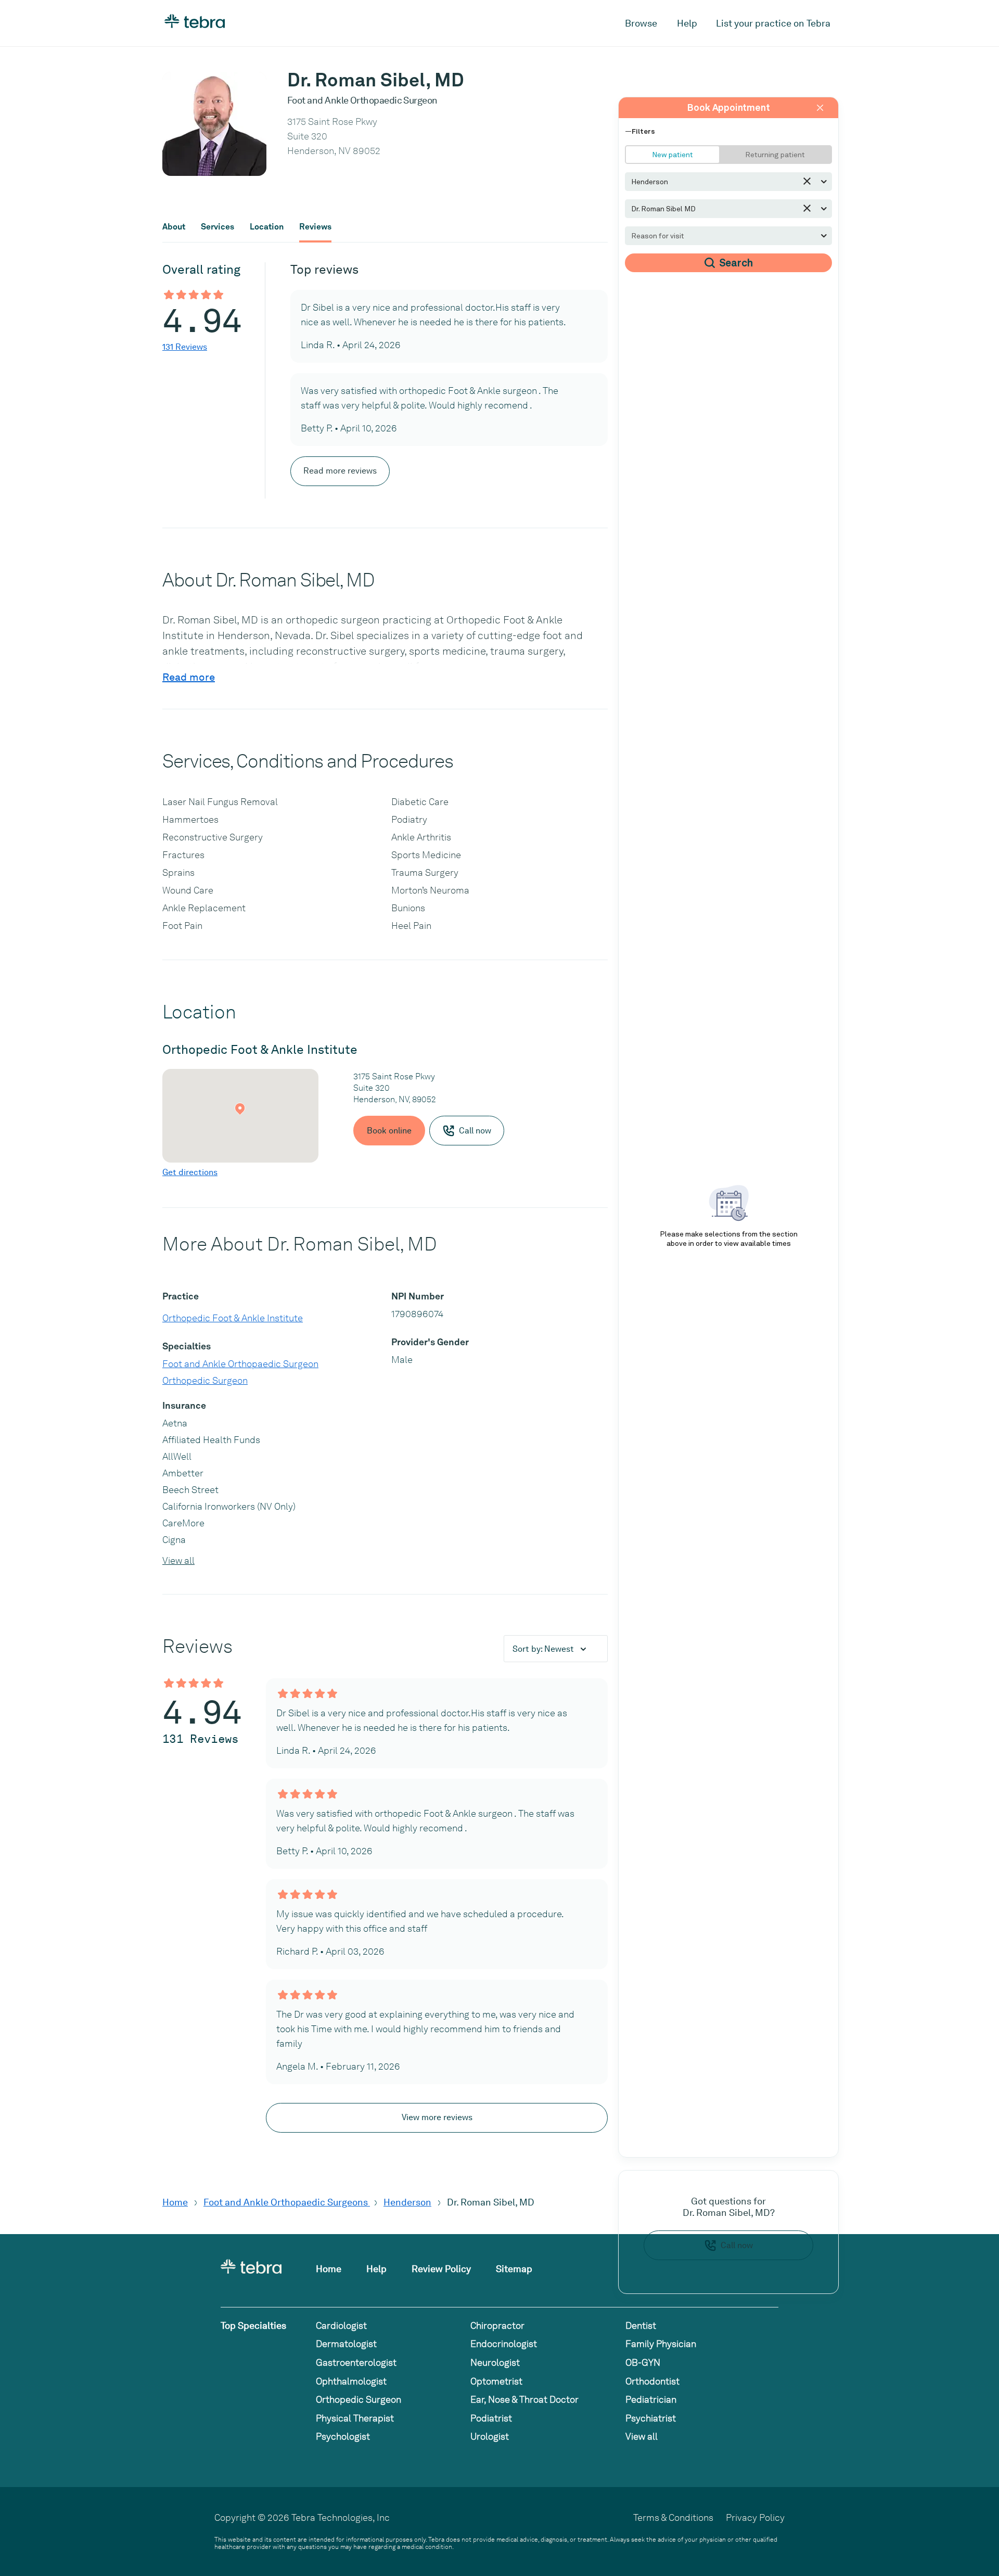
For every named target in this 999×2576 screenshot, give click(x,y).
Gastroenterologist (356, 2362)
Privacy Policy (755, 2517)
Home (175, 2202)
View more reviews (437, 2117)
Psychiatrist (651, 2418)
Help (687, 23)
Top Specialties (253, 2325)
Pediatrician (651, 2399)
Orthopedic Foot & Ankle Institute (233, 1318)
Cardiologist (341, 2325)
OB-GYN (643, 2362)
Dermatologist (346, 2344)
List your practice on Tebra (773, 23)
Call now (737, 2245)
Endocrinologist (504, 2344)
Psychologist (343, 2436)
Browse (641, 23)
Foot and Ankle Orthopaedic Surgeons (287, 2202)
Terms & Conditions (673, 2517)
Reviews (315, 227)
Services (217, 227)
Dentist (641, 2325)
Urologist (490, 2436)
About (174, 227)
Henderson (407, 2202)
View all (178, 1560)
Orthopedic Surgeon (205, 1380)
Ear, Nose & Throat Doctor (524, 2399)
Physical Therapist (355, 2418)
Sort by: (543, 1649)
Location (267, 227)
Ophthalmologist (351, 2381)
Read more (189, 677)
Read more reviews (340, 471)
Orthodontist (652, 2381)
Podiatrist (491, 2418)
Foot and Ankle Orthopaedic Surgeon (240, 1364)
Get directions (190, 1172)
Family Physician (661, 2344)
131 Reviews (185, 347)
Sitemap (514, 2269)
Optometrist (496, 2381)
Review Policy (441, 2269)
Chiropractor (497, 2325)
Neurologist (495, 2362)
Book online (389, 1131)
